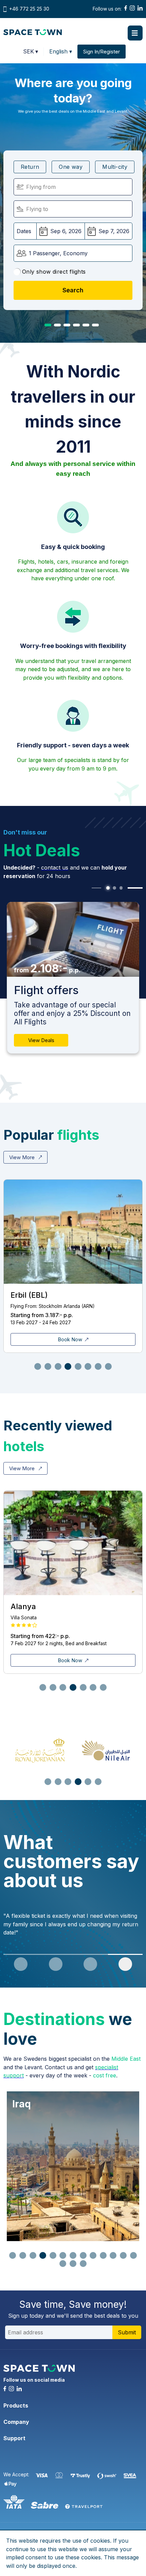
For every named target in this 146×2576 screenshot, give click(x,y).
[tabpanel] (73, 978)
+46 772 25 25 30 (29, 9)
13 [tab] (133, 2255)
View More (23, 1157)
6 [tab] (95, 325)
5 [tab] (86, 325)
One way (71, 167)
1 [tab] (48, 325)
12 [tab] (123, 2255)
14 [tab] (63, 2264)
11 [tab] (113, 2255)
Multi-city (115, 167)
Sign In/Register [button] (102, 52)
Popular (51, 1135)
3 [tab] (67, 325)
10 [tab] (103, 2255)
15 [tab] (73, 2264)
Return (30, 167)
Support (14, 2438)
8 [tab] (108, 1366)
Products (16, 2405)
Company (16, 2422)
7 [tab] (98, 1366)
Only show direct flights (54, 272)
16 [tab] (83, 2264)
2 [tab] (57, 325)
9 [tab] (93, 2255)
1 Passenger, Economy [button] (58, 253)
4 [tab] (76, 325)
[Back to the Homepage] (33, 33)
